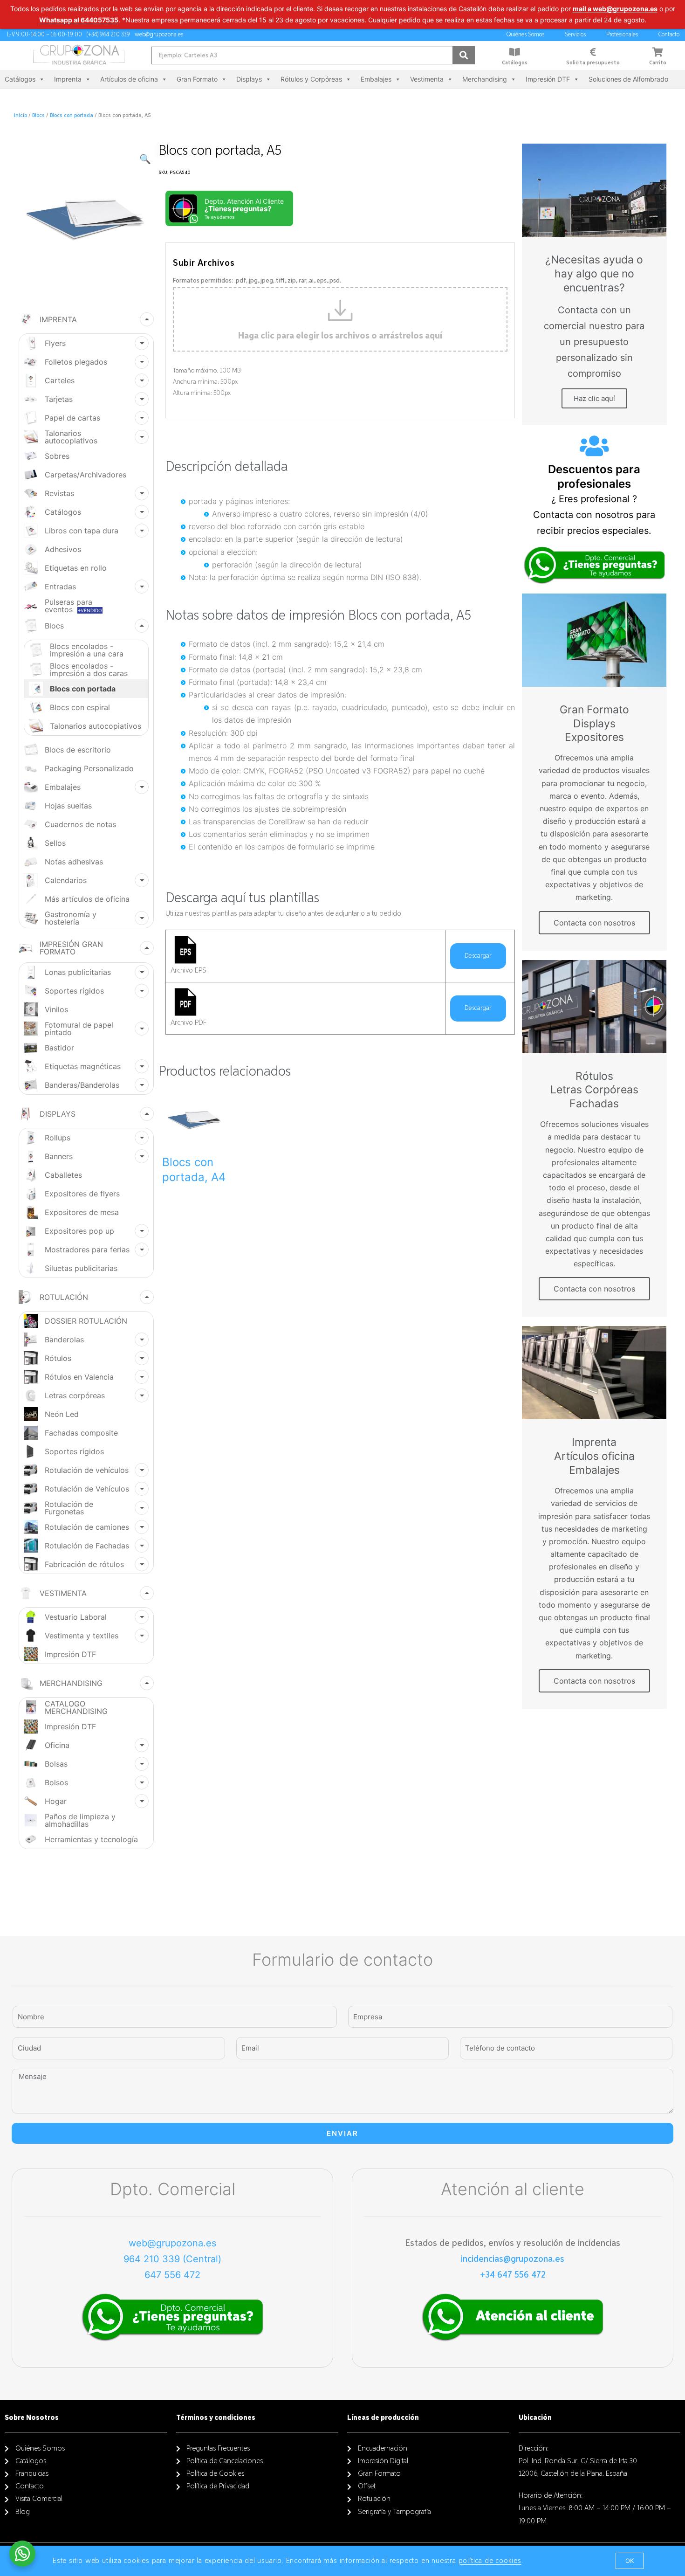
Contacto (669, 35)
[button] (630, 2561)
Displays (249, 79)
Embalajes (376, 79)
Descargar (478, 956)
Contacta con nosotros (594, 923)
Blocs (38, 116)
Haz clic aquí (594, 398)
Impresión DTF (548, 79)
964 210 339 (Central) (172, 2259)
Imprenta (68, 79)
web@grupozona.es (172, 2243)
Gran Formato (197, 79)
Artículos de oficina (129, 79)
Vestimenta (427, 79)
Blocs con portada (72, 116)
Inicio (21, 116)
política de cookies (490, 2561)
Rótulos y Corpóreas (311, 79)
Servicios (575, 35)
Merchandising (485, 79)
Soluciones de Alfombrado (628, 79)
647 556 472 (172, 2275)
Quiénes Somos (525, 35)
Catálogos (515, 63)
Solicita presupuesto (593, 63)
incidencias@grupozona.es (513, 2259)
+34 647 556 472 (513, 2275)
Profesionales (622, 35)
